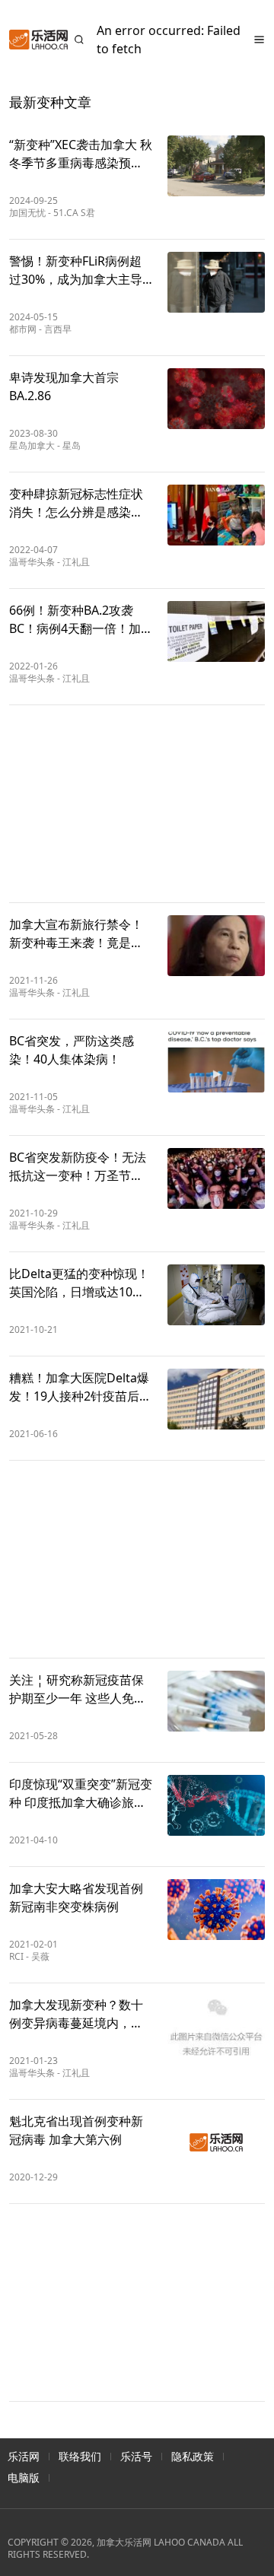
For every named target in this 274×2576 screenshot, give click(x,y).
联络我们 (80, 2456)
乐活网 (24, 2456)
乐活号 (136, 2456)
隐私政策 (193, 2456)
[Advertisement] (137, 804)
